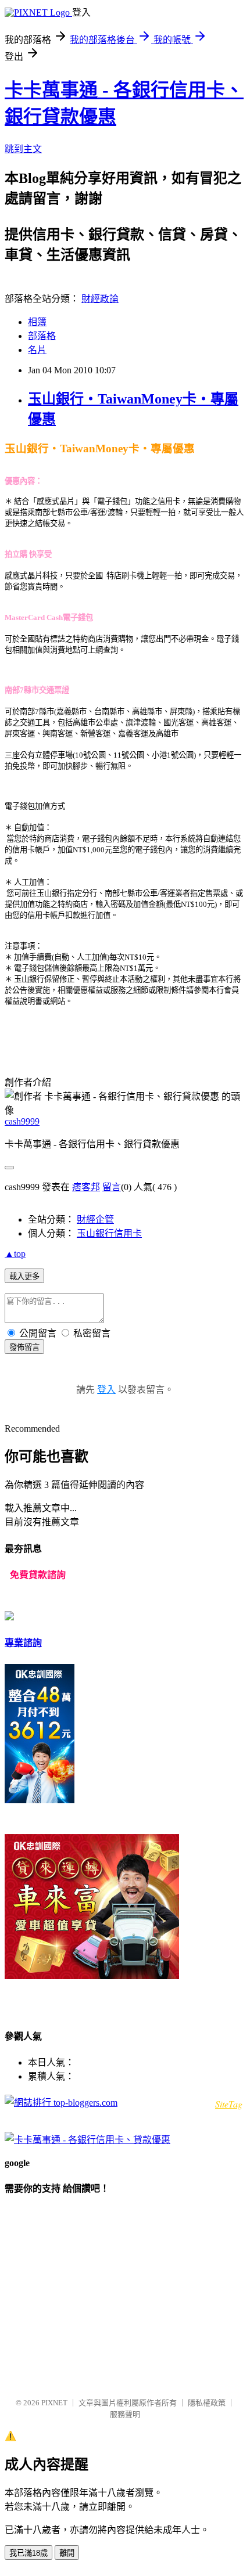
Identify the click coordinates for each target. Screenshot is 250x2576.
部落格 (42, 336)
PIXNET (54, 2403)
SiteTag (229, 2104)
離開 (67, 2553)
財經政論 (100, 299)
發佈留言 (24, 1347)
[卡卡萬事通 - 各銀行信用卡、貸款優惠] (87, 2140)
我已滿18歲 (28, 2553)
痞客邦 (86, 1187)
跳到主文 (23, 149)
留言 (112, 1187)
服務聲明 (125, 2414)
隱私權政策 (207, 2403)
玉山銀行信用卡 (109, 1233)
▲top (15, 1254)
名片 (37, 350)
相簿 (37, 322)
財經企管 (95, 1219)
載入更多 (24, 1276)
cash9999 (22, 1121)
